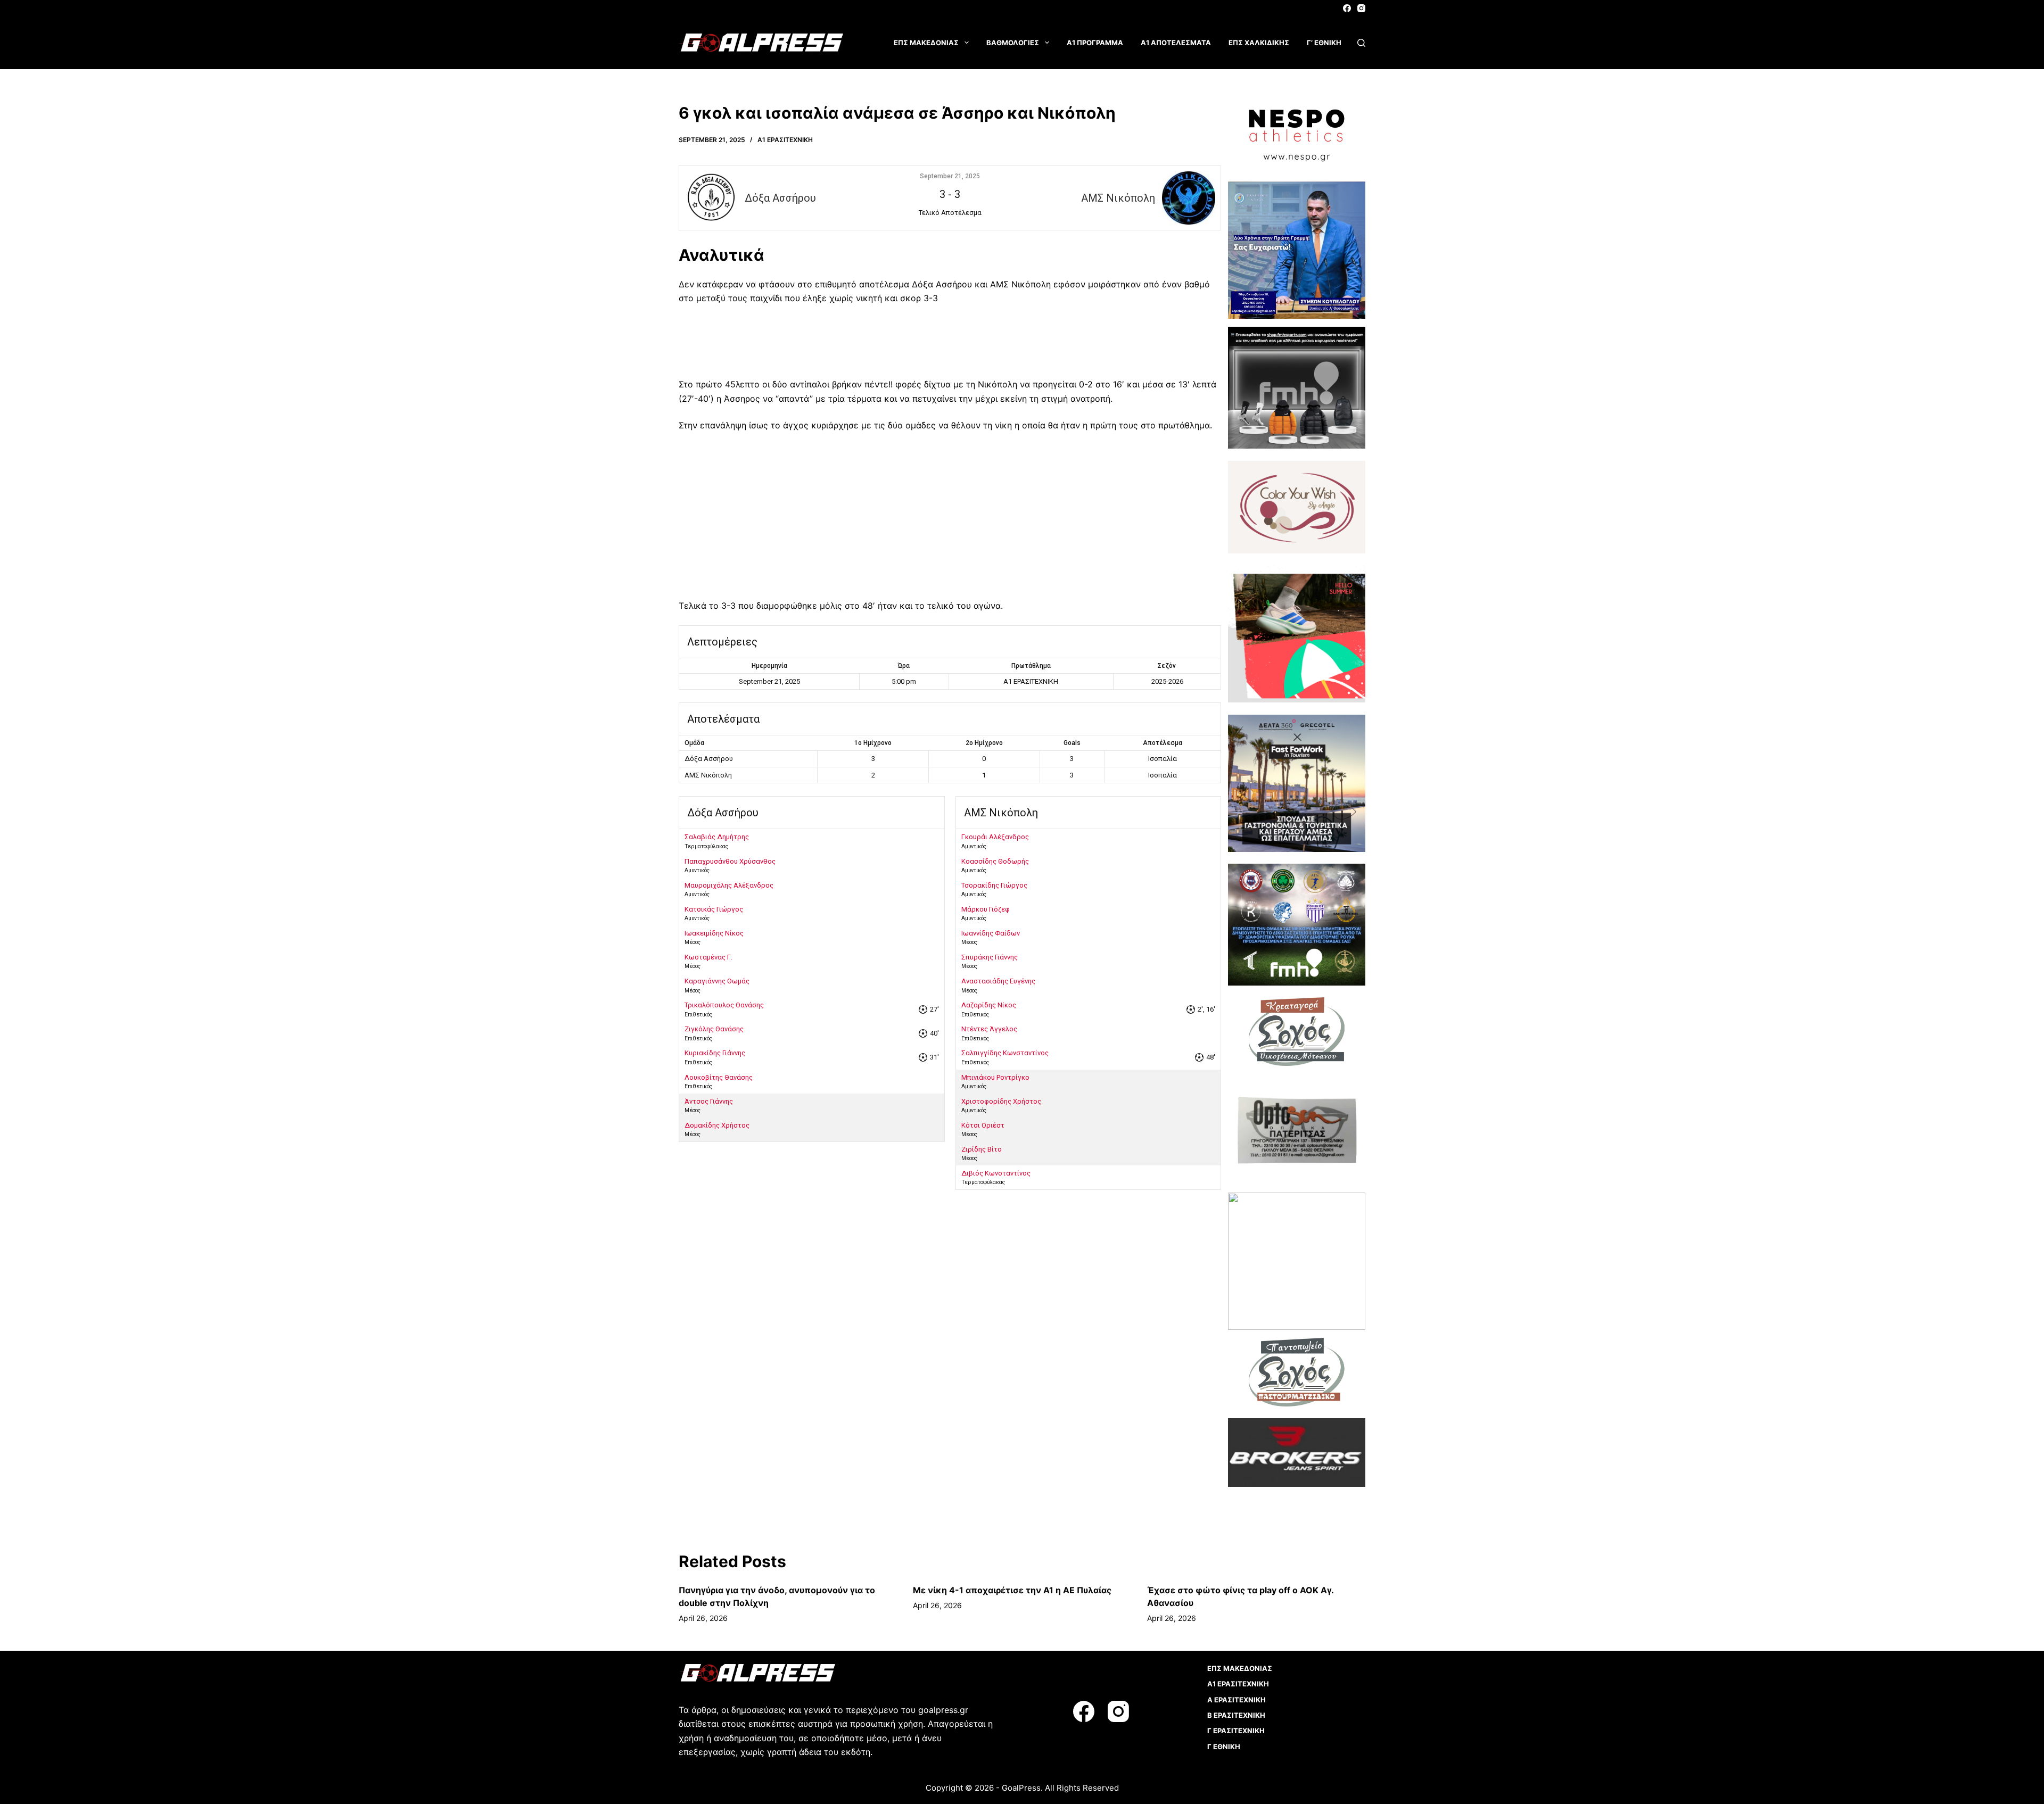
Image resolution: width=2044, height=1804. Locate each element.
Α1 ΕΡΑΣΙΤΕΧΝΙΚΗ (785, 140)
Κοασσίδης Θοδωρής (995, 861)
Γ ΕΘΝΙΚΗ (1224, 1747)
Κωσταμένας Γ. (708, 957)
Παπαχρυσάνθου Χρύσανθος (730, 861)
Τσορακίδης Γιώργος (994, 885)
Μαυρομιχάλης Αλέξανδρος (729, 885)
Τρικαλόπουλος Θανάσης (724, 1005)
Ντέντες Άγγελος (989, 1029)
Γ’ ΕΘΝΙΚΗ (1324, 43)
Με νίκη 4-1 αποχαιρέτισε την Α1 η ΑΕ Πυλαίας (1012, 1590)
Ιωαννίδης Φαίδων (991, 933)
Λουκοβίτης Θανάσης (719, 1077)
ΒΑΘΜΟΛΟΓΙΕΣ (1013, 43)
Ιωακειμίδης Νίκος (714, 933)
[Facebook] (1347, 8)
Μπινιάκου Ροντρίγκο (995, 1077)
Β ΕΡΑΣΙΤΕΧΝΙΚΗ (1236, 1715)
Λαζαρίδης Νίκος (989, 1005)
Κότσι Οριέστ (983, 1125)
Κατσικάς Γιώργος (714, 909)
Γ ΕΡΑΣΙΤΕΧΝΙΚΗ (1236, 1731)
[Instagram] (1361, 8)
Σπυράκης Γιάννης (990, 957)
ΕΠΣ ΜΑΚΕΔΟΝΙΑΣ (926, 43)
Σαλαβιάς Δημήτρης (717, 837)
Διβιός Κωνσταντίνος (996, 1173)
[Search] (1361, 43)
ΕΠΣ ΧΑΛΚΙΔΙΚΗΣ (1259, 43)
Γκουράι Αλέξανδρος (995, 837)
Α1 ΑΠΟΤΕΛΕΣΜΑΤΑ (1176, 43)
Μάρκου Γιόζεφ (986, 909)
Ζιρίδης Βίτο (982, 1149)
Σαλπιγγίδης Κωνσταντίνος (1005, 1053)
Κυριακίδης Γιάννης (715, 1053)
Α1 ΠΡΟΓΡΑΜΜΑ (1095, 43)
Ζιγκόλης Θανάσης (714, 1029)
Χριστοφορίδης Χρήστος (1001, 1101)
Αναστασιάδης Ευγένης (998, 981)
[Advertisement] (950, 345)
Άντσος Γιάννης (709, 1101)
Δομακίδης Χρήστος (717, 1125)
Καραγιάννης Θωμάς (717, 981)
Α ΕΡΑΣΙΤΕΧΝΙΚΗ (1237, 1700)
